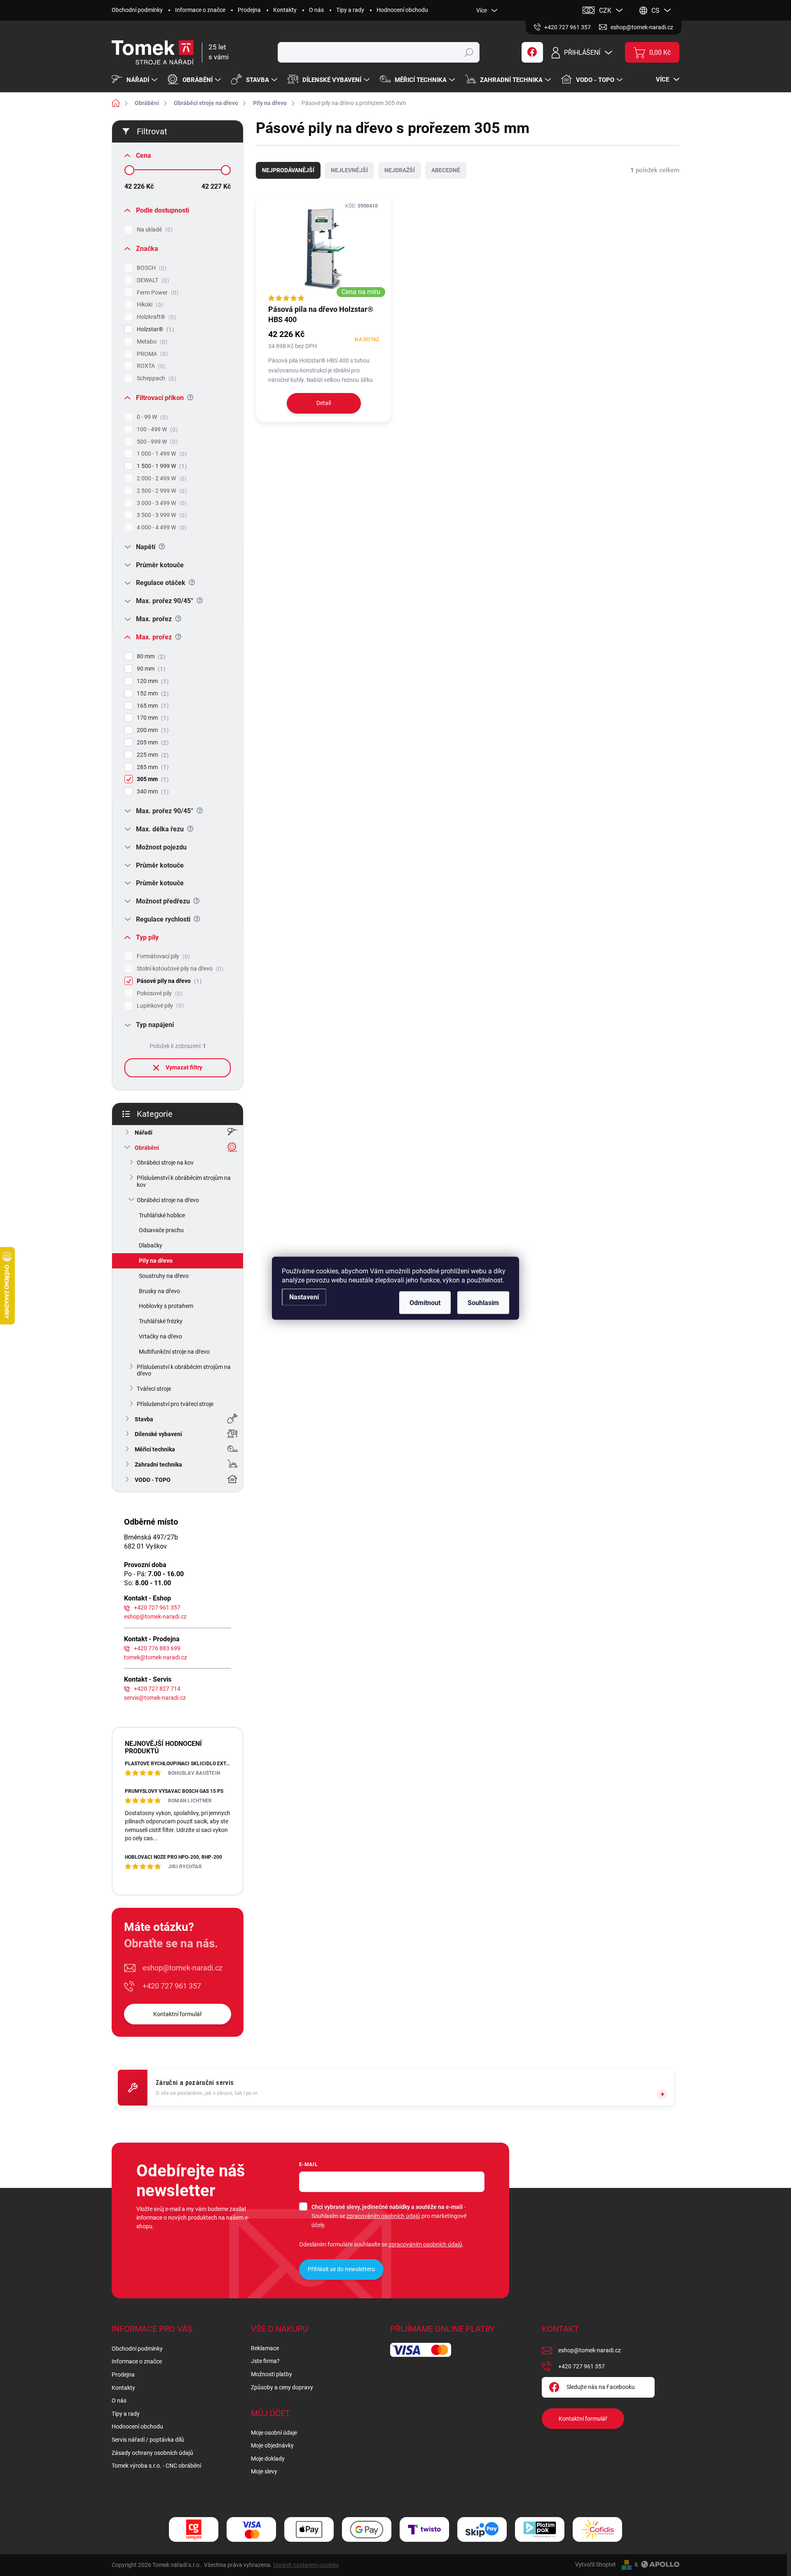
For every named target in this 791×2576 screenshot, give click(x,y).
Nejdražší (400, 170)
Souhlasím (483, 1302)
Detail (324, 403)
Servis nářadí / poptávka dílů (148, 2440)
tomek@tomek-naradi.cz (156, 1657)
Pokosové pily (159, 993)
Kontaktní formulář (178, 2014)
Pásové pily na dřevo (168, 981)
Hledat (469, 52)
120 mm (152, 681)
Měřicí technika (155, 1449)
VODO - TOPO (153, 1480)
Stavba (144, 1419)
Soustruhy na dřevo (164, 1276)
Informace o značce (200, 10)
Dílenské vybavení (158, 1434)
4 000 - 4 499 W (161, 528)
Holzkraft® (155, 317)
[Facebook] (532, 52)
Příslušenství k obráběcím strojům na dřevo (184, 1370)
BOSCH (151, 268)
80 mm (150, 656)
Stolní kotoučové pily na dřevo (179, 969)
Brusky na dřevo (159, 1291)
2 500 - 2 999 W (161, 491)
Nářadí (144, 1132)
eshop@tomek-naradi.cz (155, 1617)
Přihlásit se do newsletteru (341, 2269)
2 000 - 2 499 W (161, 478)
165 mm (152, 706)
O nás (316, 10)
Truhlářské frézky (161, 1321)
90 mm (150, 669)
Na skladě (154, 230)
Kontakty (285, 10)
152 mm (152, 694)
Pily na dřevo (156, 1261)
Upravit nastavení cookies (306, 2565)
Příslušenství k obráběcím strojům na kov (184, 1181)
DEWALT (152, 280)
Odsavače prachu (161, 1230)
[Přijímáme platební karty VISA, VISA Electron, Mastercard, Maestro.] (251, 2530)
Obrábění (147, 1148)
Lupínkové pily (159, 1006)
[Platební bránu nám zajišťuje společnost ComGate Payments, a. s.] (194, 2530)
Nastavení (304, 1297)
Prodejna (249, 10)
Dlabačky (151, 1245)
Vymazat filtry (184, 1067)
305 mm (152, 779)
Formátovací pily (162, 956)
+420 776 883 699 (157, 1648)
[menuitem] (136, 80)
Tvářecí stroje (154, 1389)
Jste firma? (265, 2361)
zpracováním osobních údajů (383, 2216)
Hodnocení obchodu (402, 10)
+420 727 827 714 (157, 1689)
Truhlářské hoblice (162, 1215)
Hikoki (149, 305)
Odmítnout (425, 1302)
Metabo (151, 342)
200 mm (152, 730)
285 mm (152, 767)
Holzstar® (154, 329)
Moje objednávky (272, 2445)
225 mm (152, 755)
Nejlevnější (349, 170)
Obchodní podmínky (137, 10)
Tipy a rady (350, 10)
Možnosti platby (271, 2374)
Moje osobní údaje (274, 2433)
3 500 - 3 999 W (161, 515)
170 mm (152, 718)
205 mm (152, 743)
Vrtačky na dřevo (160, 1336)
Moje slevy (264, 2471)
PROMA (151, 354)
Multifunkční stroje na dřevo (174, 1352)
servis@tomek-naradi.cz (155, 1698)
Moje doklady (268, 2459)
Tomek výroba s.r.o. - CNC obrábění (156, 2466)
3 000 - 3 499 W (161, 503)
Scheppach (155, 378)
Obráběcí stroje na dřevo (168, 1200)
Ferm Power (157, 293)
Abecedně (446, 170)
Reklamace (265, 2348)
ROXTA (150, 366)
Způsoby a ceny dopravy (282, 2387)
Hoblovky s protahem (166, 1306)
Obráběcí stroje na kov (165, 1163)
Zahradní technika (158, 1465)
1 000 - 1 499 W (161, 454)
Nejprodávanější (288, 170)
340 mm (152, 792)
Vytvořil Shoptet (596, 2564)
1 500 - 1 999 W (161, 466)
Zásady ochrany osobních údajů (152, 2453)
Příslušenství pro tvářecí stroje (175, 1404)
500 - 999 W (156, 442)
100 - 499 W (156, 429)
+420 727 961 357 (157, 1607)
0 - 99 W (151, 417)
